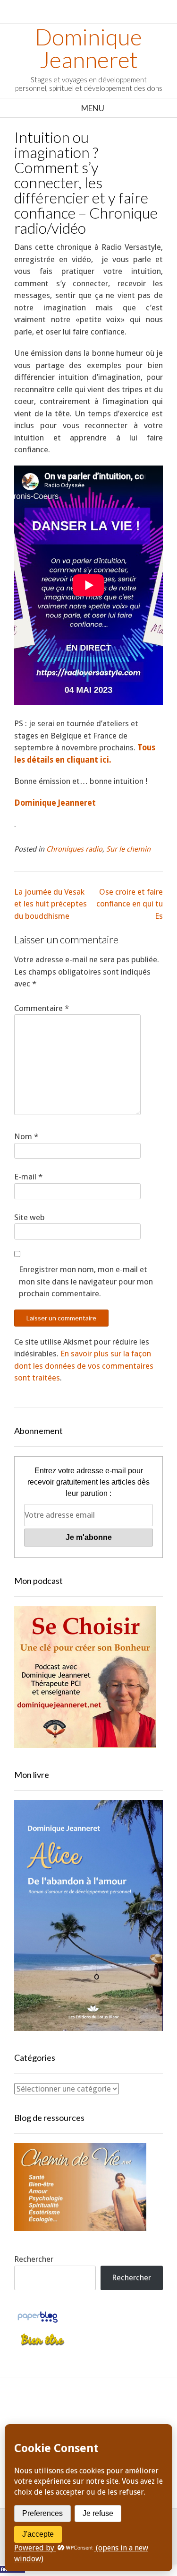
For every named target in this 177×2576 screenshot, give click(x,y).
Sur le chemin (128, 849)
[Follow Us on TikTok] (88, 2414)
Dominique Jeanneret (88, 48)
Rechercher (34, 2259)
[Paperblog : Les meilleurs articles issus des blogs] (38, 2322)
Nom (26, 1136)
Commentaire (42, 1008)
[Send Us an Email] (46, 2414)
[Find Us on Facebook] (67, 2414)
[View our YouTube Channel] (110, 2414)
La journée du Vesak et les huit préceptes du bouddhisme (51, 904)
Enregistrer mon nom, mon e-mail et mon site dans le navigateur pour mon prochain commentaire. (86, 1281)
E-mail (28, 1177)
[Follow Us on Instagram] (131, 2414)
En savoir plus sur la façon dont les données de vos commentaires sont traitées (84, 1366)
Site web (29, 1217)
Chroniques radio (74, 849)
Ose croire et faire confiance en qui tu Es (130, 904)
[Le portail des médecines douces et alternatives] (42, 2344)
